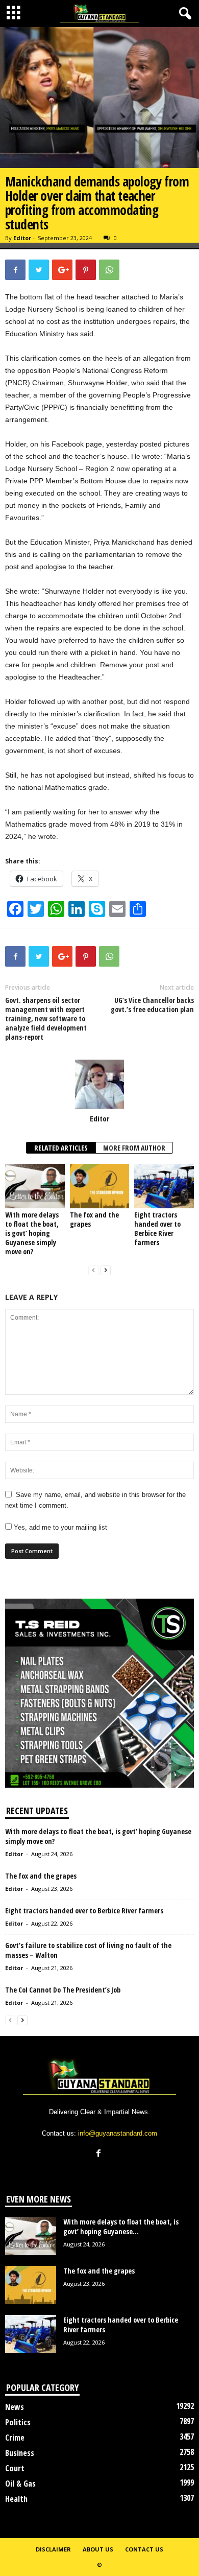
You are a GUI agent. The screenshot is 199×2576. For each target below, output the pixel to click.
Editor (22, 238)
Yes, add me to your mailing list (59, 1527)
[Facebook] (100, 2154)
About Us (98, 2549)
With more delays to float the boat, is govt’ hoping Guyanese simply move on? (32, 1233)
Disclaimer (53, 2549)
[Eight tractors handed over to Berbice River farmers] (164, 1186)
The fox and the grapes (94, 1219)
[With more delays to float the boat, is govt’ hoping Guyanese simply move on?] (35, 1186)
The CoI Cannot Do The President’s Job (63, 1990)
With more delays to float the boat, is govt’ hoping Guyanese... (121, 2227)
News (15, 2407)
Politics (18, 2422)
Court (15, 2468)
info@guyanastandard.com (118, 2133)
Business (20, 2453)
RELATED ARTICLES (61, 1148)
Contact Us (144, 2549)
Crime (15, 2438)
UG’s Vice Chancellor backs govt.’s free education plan (152, 1005)
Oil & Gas (20, 2484)
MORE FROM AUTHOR (134, 1148)
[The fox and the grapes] (100, 1186)
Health (16, 2499)
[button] (183, 14)
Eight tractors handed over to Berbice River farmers (157, 1228)
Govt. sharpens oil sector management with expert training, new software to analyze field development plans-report (46, 1019)
